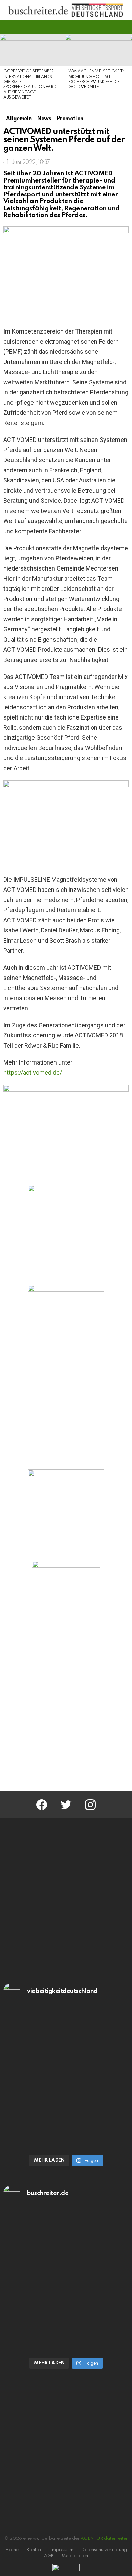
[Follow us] (113, 27)
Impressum (62, 2550)
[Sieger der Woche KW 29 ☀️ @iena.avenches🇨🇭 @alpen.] (66, 2316)
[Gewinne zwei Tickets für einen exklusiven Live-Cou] (66, 2245)
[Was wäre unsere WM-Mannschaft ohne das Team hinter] (66, 2043)
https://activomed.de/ (33, 1072)
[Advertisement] (66, 1710)
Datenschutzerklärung (104, 2550)
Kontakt (35, 2550)
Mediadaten (75, 2556)
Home (12, 2550)
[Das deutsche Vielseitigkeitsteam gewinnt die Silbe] (66, 2114)
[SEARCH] (125, 27)
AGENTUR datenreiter (104, 2539)
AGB (49, 2556)
